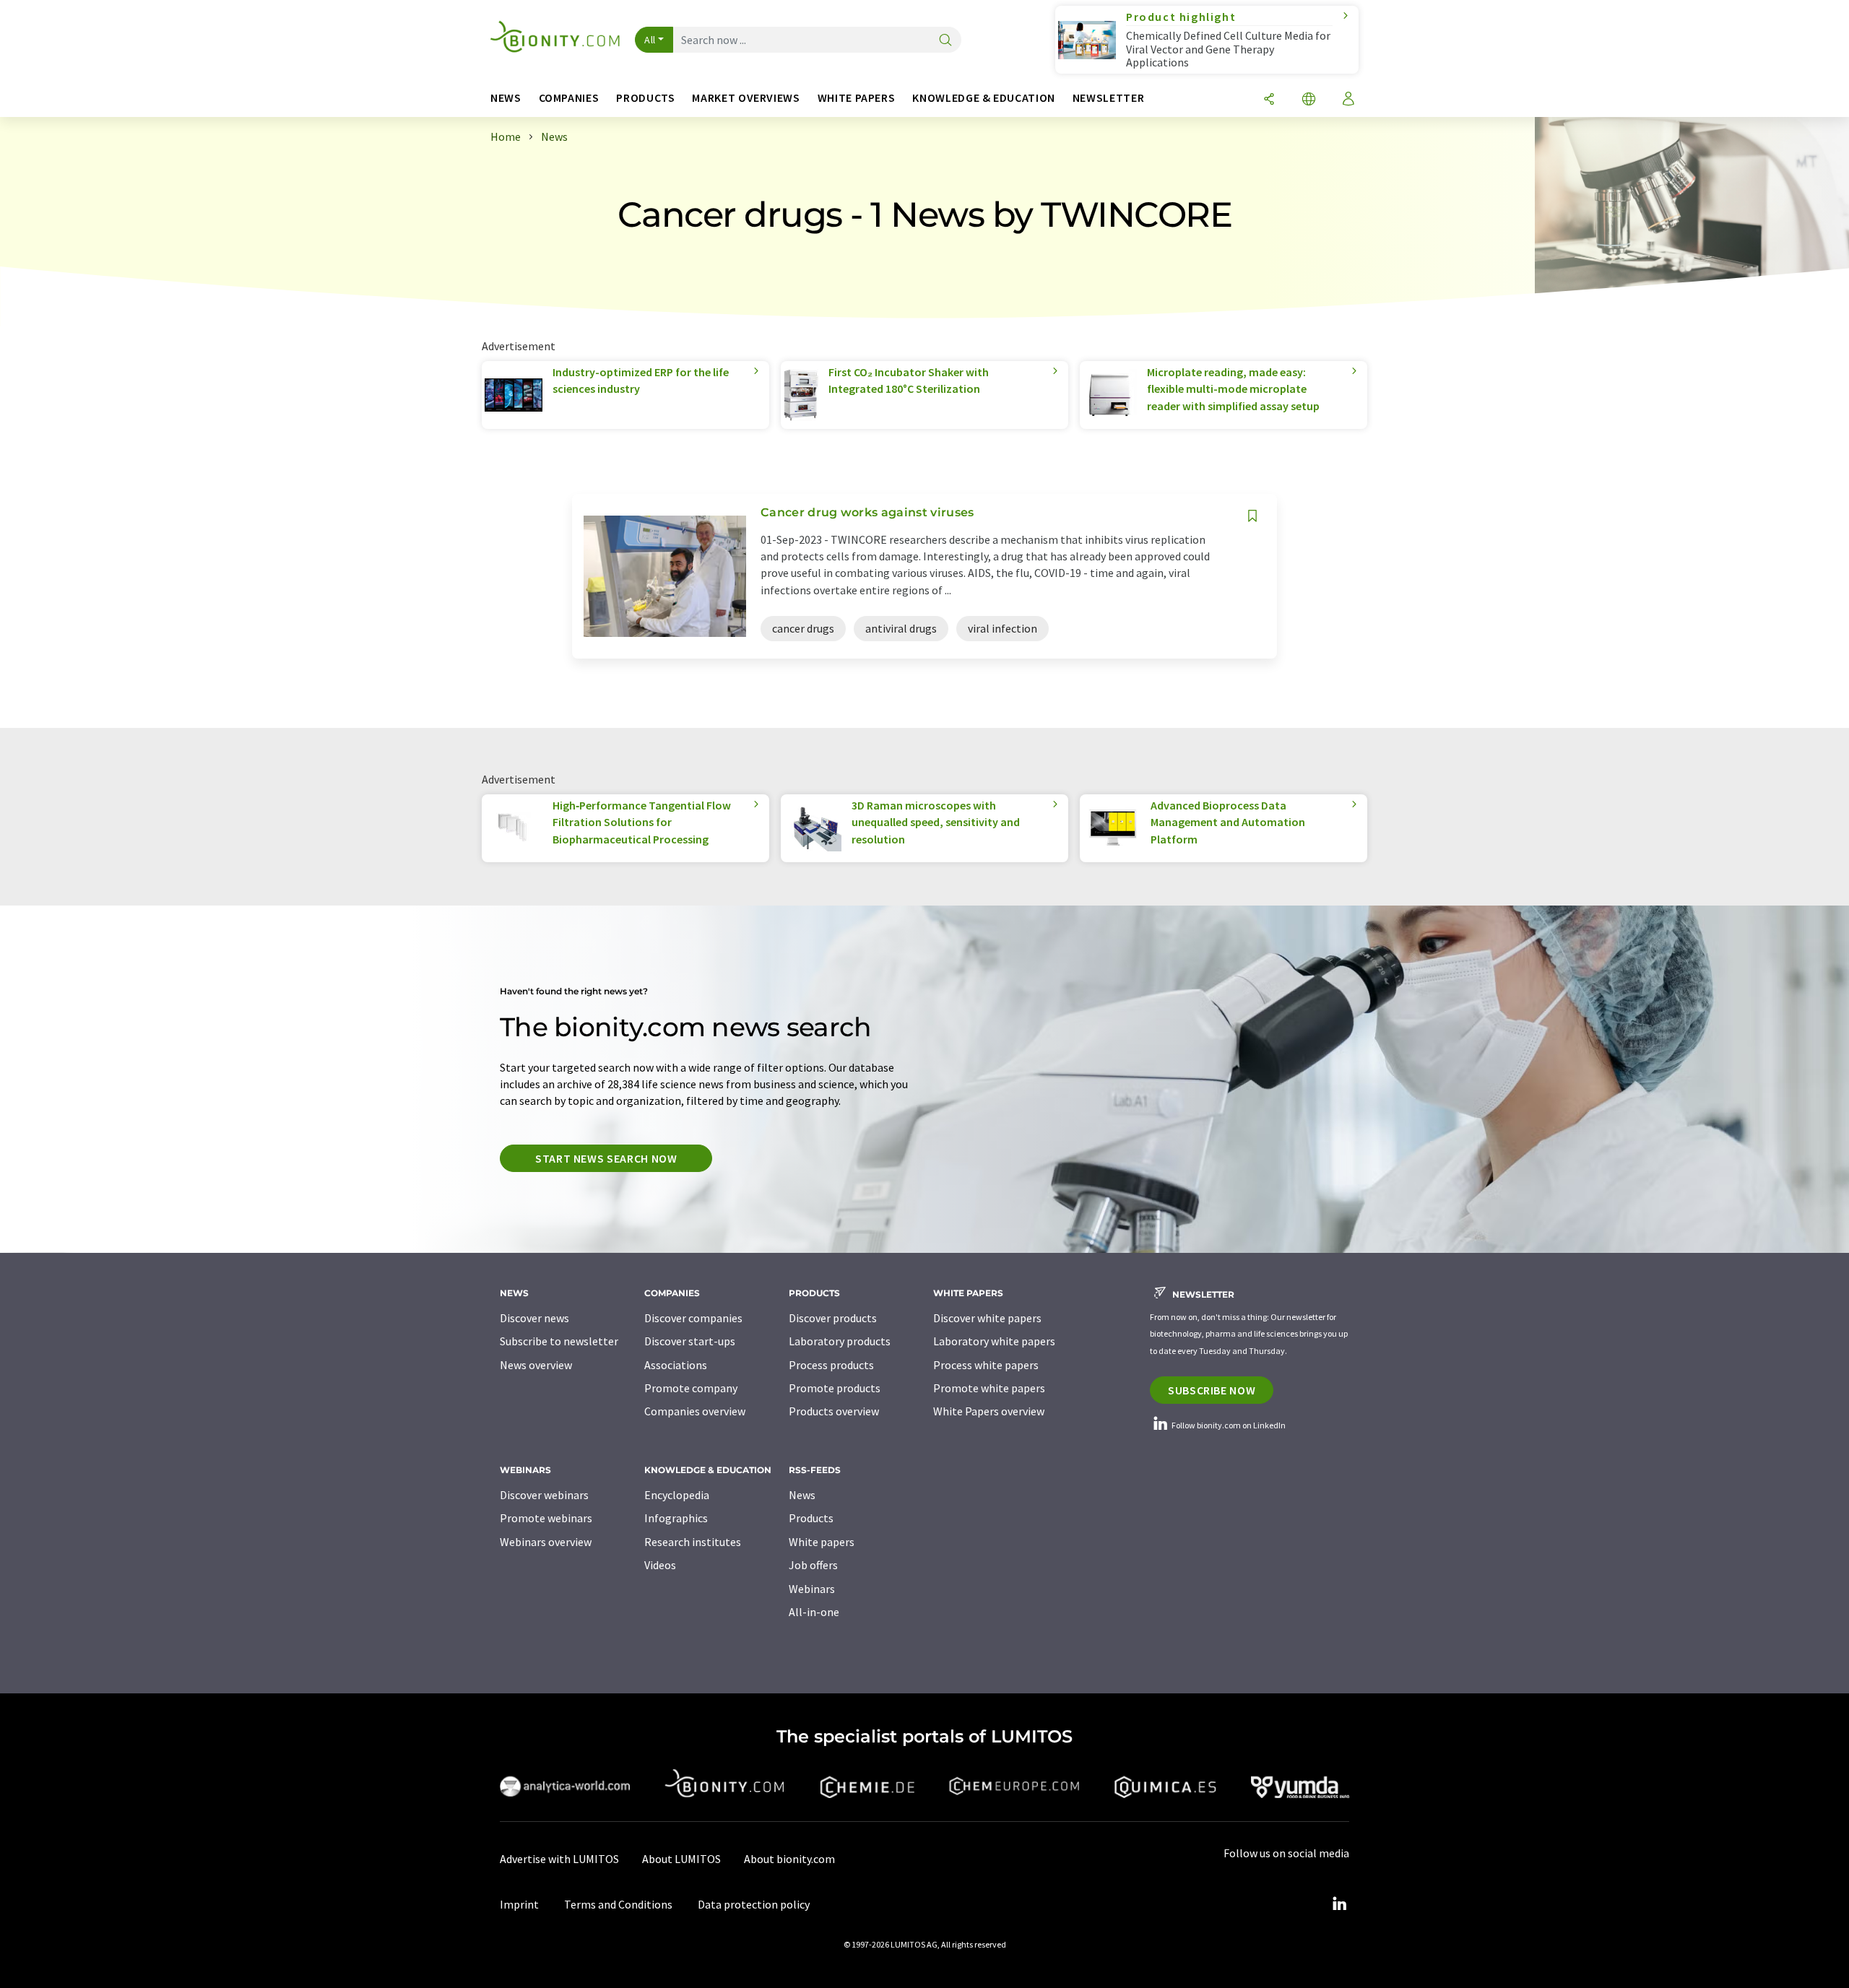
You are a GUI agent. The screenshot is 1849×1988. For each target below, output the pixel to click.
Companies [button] (569, 98)
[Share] (1269, 100)
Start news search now (606, 1158)
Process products (831, 1365)
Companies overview (695, 1411)
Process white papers (986, 1365)
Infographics (676, 1518)
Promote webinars (546, 1518)
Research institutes (693, 1542)
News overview (536, 1365)
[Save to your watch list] (1252, 516)
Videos (660, 1565)
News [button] (506, 98)
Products (811, 1518)
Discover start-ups (690, 1341)
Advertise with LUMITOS (559, 1859)
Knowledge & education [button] (983, 98)
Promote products (835, 1388)
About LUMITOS (681, 1859)
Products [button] (645, 98)
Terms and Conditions (618, 1904)
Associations (676, 1365)
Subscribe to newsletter (559, 1341)
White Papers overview (989, 1411)
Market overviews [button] (746, 98)
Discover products (833, 1318)
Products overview (834, 1411)
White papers (822, 1542)
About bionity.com (789, 1859)
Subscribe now (1212, 1390)
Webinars (812, 1589)
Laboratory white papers (994, 1341)
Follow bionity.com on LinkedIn (1228, 1425)
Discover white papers (987, 1318)
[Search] (945, 41)
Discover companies (693, 1318)
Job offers (813, 1565)
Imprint (519, 1904)
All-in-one (814, 1612)
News (802, 1495)
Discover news (534, 1318)
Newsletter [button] (1108, 98)
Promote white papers (989, 1388)
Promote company (691, 1388)
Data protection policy (754, 1904)
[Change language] (1309, 100)
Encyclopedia (677, 1495)
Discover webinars (544, 1495)
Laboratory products (840, 1341)
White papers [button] (857, 98)
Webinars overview (546, 1542)
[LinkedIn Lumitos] (1339, 1904)
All (650, 40)
